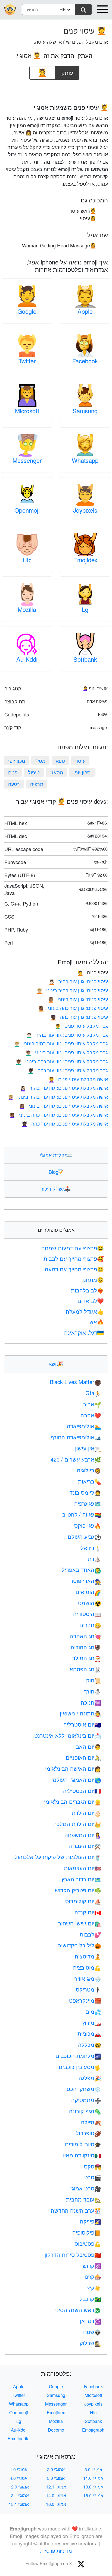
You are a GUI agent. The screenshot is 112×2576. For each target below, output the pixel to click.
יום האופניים (83, 1757)
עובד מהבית (84, 2199)
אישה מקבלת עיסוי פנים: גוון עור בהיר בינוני (58, 1097)
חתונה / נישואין (80, 1713)
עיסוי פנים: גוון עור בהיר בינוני (72, 990)
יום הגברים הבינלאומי (73, 1801)
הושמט (90, 1603)
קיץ (94, 2288)
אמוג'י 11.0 (93, 2478)
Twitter (27, 361)
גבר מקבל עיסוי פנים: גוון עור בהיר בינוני (61, 1043)
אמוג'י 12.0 (19, 2487)
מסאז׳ (57, 772)
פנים (13, 772)
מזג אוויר (88, 1978)
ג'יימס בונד (85, 1492)
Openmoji (27, 510)
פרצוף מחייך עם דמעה (74, 1269)
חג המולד (87, 1658)
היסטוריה (87, 1614)
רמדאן (91, 2321)
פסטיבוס (88, 2243)
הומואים (88, 1592)
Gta (93, 1393)
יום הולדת (86, 1813)
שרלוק (90, 2343)
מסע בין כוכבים (80, 2067)
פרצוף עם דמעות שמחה (73, 1248)
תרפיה (37, 784)
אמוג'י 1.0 (19, 2469)
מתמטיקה (86, 2100)
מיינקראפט (85, 2000)
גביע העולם (84, 1536)
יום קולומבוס (83, 1901)
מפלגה (90, 2078)
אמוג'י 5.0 (56, 2478)
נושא (56, 1363)
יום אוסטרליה (82, 1724)
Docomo (56, 2430)
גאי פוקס (88, 1525)
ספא (60, 761)
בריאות (90, 1481)
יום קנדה (88, 1912)
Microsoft (27, 411)
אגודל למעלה (85, 1311)
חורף (92, 1691)
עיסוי (80, 761)
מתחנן (93, 1280)
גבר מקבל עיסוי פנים (81, 1026)
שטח (92, 2332)
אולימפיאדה (84, 1426)
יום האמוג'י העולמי (76, 1780)
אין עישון (88, 1448)
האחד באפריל (81, 1570)
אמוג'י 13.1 (19, 2495)
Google (27, 311)
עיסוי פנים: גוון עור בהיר (78, 981)
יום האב (88, 1746)
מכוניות (89, 2033)
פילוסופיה (87, 2232)
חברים (90, 1625)
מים (93, 2011)
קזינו (93, 2276)
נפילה (91, 2122)
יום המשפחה (83, 1835)
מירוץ (92, 2023)
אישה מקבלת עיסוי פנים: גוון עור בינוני (63, 1106)
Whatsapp (85, 460)
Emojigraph (93, 2430)
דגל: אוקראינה (84, 1332)
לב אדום (91, 1301)
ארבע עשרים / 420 (76, 1459)
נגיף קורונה (85, 2111)
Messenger (27, 460)
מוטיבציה (87, 1967)
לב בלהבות (87, 1290)
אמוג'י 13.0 (93, 2487)
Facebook (85, 361)
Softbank (85, 659)
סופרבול (88, 2133)
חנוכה (91, 1702)
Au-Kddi (27, 659)
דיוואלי (90, 1548)
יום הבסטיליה (82, 1791)
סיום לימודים (83, 2144)
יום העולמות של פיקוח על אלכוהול (58, 1857)
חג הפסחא (85, 1669)
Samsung (85, 411)
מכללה (90, 2045)
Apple (85, 311)
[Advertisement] (56, 90)
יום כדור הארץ (81, 1879)
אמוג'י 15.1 (19, 2504)
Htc (27, 560)
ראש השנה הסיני (78, 2310)
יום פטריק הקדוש (78, 1890)
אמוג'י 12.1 (56, 2487)
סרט (93, 2177)
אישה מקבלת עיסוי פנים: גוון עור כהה (65, 1123)
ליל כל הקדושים (79, 1945)
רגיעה (14, 784)
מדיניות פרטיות (56, 2551)
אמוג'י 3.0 (93, 2469)
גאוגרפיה (88, 1503)
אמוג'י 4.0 (19, 2478)
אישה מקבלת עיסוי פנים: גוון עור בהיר (64, 1088)
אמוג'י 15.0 (93, 2495)
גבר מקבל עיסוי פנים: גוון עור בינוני (67, 1052)
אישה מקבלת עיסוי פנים (78, 1079)
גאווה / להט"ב (82, 1514)
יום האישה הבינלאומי (73, 1768)
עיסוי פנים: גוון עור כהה (79, 1017)
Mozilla (27, 609)
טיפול (34, 772)
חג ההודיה (86, 1647)
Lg (85, 609)
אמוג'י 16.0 (56, 2504)
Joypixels (85, 510)
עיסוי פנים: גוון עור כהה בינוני (73, 1008)
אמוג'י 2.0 (56, 2469)
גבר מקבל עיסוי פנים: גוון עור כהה (68, 1070)
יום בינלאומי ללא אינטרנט (68, 1735)
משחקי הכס (84, 2089)
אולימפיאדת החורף (76, 1437)
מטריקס (88, 1989)
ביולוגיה (89, 1470)
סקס (93, 2166)
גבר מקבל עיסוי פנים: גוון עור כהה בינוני (62, 1061)
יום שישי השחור (80, 1923)
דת (94, 1559)
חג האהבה (85, 1636)
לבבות (90, 1934)
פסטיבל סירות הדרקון (73, 2255)
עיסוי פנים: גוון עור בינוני (78, 999)
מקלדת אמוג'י (56, 1155)
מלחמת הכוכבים (78, 2056)
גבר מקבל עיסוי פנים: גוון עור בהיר (67, 1035)
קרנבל (90, 2299)
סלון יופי (82, 772)
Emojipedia (19, 2438)
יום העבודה (85, 1846)
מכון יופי (17, 761)
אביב (92, 1404)
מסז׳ (40, 761)
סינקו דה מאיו (82, 2155)
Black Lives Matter (75, 1382)
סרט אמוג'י (85, 2188)
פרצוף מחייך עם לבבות (74, 1258)
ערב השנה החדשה (76, 2210)
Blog (56, 1172)
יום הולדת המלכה (77, 1824)
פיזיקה (91, 2221)
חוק (94, 1680)
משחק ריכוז (56, 1188)
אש (97, 1322)
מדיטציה (88, 1956)
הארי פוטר (86, 1581)
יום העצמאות (83, 1868)
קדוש (92, 2266)
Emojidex (85, 560)
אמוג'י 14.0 (56, 2495)
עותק (68, 71)
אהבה (91, 1415)
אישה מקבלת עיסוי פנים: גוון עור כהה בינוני (59, 1114)
